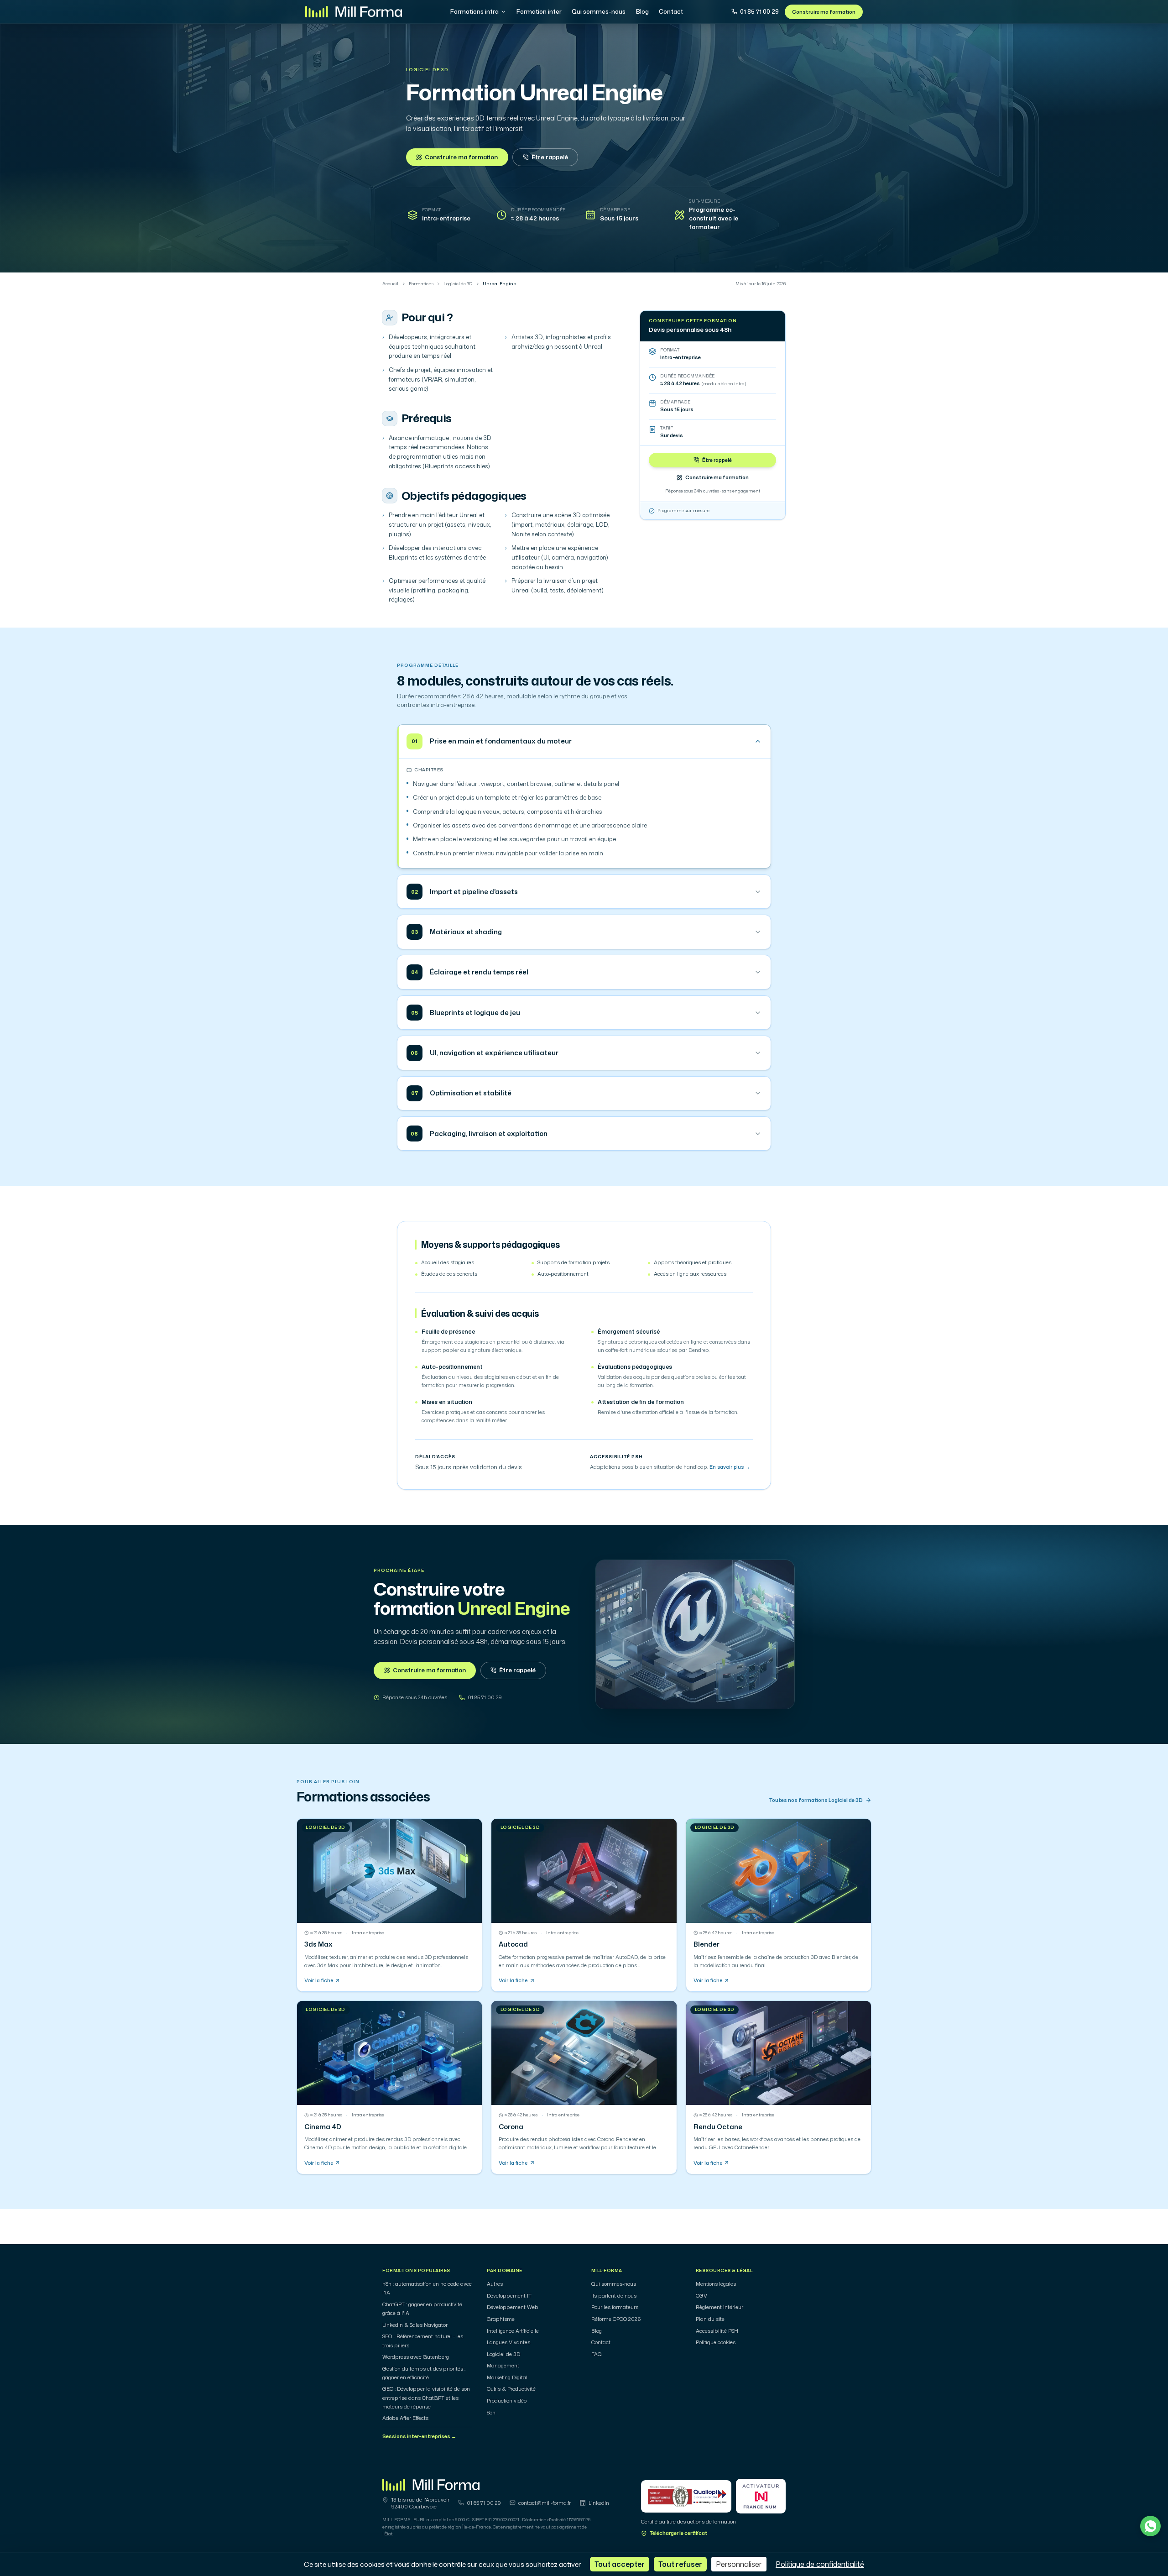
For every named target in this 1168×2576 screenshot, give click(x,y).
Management (503, 2366)
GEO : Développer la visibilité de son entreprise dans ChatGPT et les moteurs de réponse (426, 2398)
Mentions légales (716, 2284)
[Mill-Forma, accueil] (354, 12)
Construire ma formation (824, 12)
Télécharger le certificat (679, 2533)
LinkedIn (599, 2503)
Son (491, 2413)
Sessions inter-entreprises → (419, 2436)
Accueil (390, 284)
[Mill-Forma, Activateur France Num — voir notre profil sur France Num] (761, 2496)
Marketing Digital (507, 2377)
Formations (421, 284)
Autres (495, 2284)
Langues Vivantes (508, 2342)
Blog (642, 11)
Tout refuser (680, 2564)
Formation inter (539, 11)
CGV (701, 2296)
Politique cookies (716, 2342)
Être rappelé (550, 157)
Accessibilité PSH (717, 2331)
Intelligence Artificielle (513, 2331)
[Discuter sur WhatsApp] (1150, 2526)
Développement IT (509, 2296)
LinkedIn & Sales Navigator (415, 2325)
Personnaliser (739, 2564)
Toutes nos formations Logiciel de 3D (816, 1800)
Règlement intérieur (720, 2307)
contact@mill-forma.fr (545, 2503)
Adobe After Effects (405, 2418)
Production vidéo (507, 2401)
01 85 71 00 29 (759, 11)
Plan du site (710, 2319)
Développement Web (513, 2307)
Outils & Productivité (511, 2389)
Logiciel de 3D (427, 70)
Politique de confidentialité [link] (820, 2564)
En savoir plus (730, 1467)
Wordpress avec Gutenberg (416, 2357)
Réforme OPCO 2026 (616, 2319)
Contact (671, 11)
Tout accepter (620, 2564)
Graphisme (501, 2319)
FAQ (597, 2354)
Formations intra (474, 11)
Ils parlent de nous (614, 2296)
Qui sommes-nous (599, 11)
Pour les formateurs (615, 2307)
